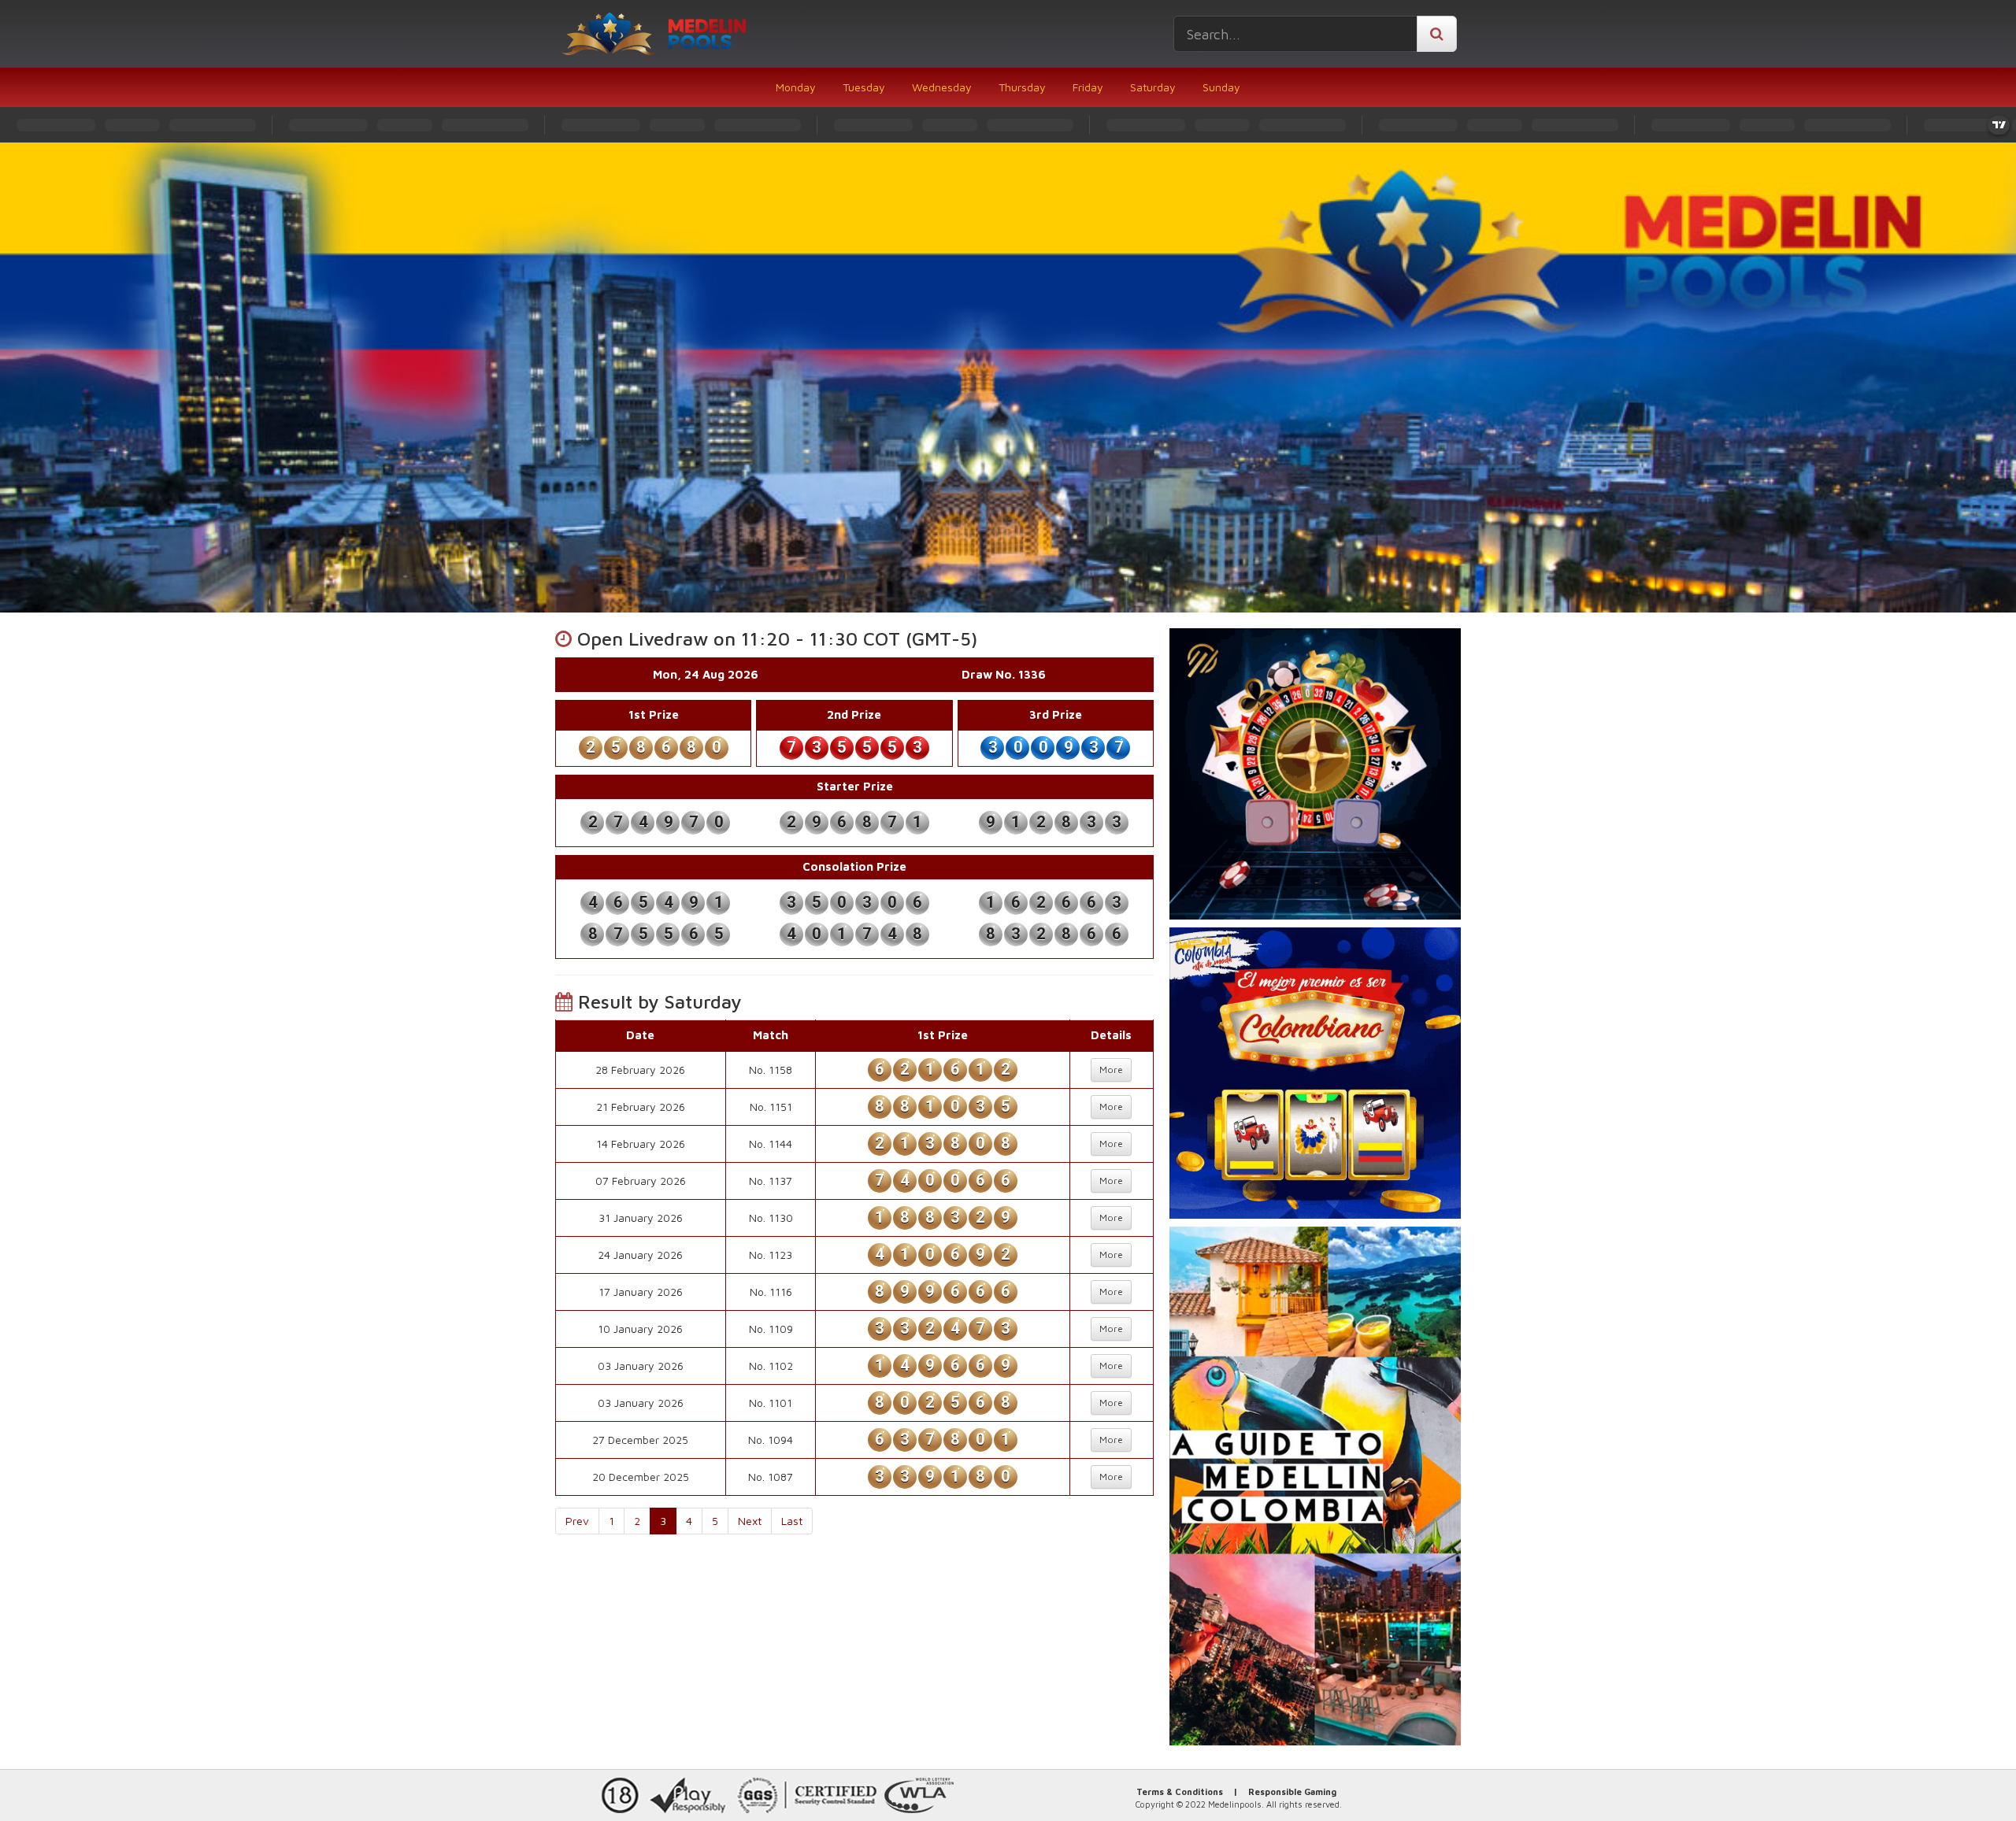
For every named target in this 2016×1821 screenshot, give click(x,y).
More (1111, 1070)
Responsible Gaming (1292, 1791)
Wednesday (942, 87)
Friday (1088, 87)
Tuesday (864, 87)
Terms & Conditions (1180, 1791)
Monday (796, 87)
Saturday (1153, 87)
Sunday (1221, 87)
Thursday (1022, 87)
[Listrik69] (1315, 774)
